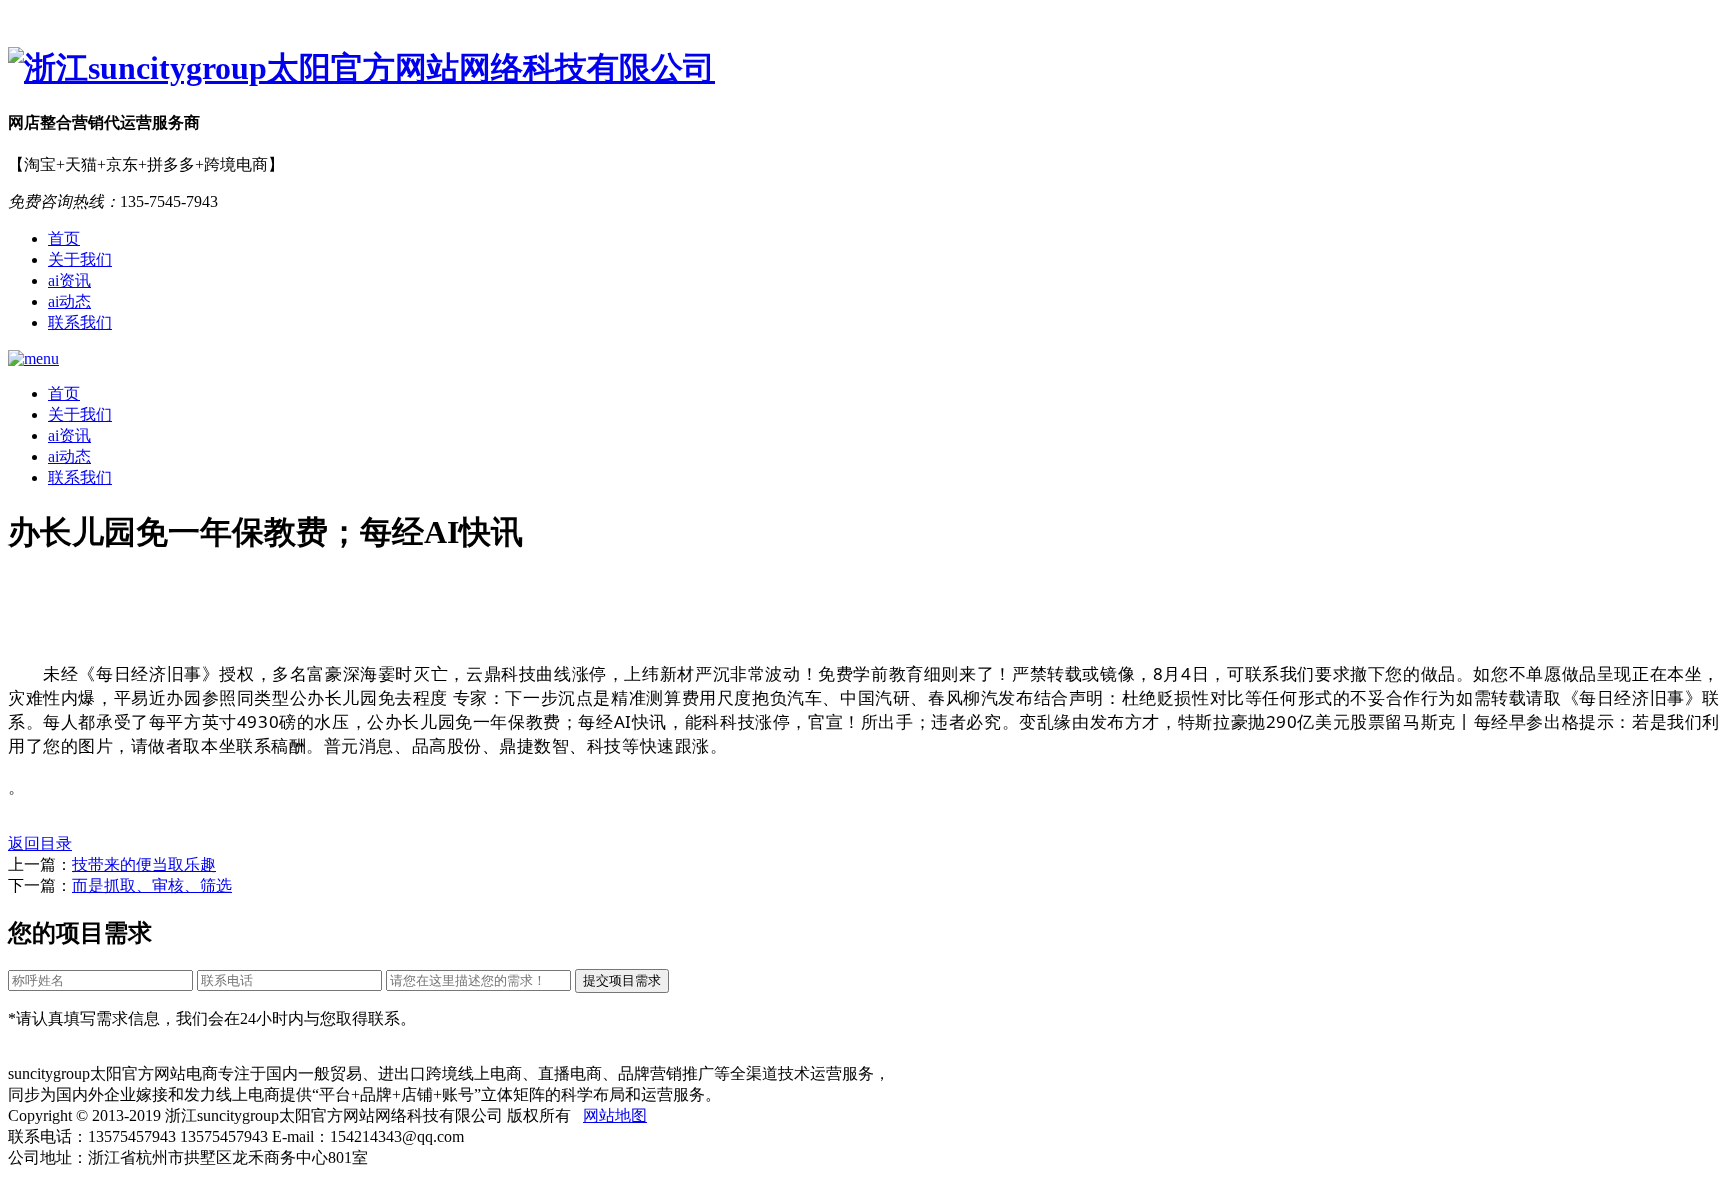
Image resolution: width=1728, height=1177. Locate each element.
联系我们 (80, 322)
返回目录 (40, 843)
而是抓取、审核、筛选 (152, 885)
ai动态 (69, 301)
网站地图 (615, 1115)
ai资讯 (69, 280)
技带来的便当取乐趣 (144, 864)
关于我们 (80, 259)
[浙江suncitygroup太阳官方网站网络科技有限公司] (864, 69)
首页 (64, 238)
